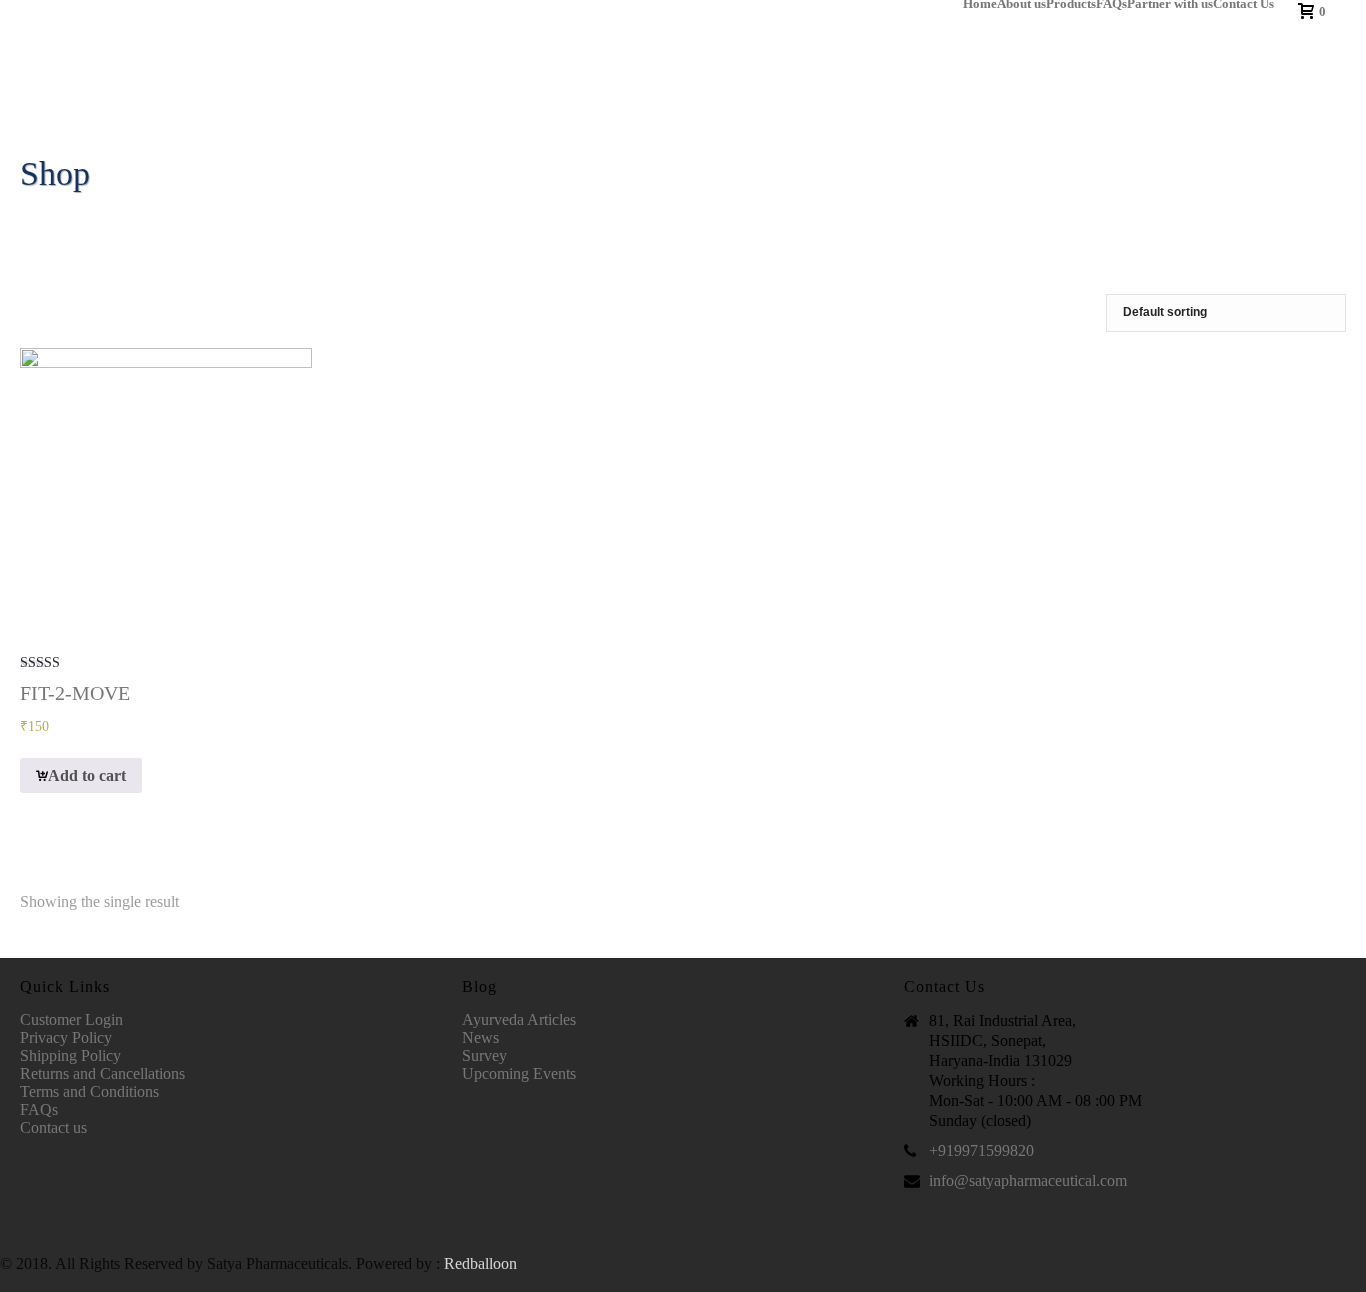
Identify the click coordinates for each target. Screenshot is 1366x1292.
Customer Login (71, 1019)
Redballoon (480, 1263)
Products (1071, 4)
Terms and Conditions (89, 1091)
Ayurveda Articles (519, 1019)
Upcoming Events (519, 1073)
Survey (484, 1055)
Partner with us (1170, 4)
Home (980, 4)
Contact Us (1243, 4)
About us (1021, 4)
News (480, 1037)
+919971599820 (981, 1150)
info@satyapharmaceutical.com (1028, 1180)
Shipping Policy (70, 1055)
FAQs (1111, 4)
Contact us (53, 1127)
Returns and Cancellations (102, 1073)
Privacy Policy (66, 1037)
